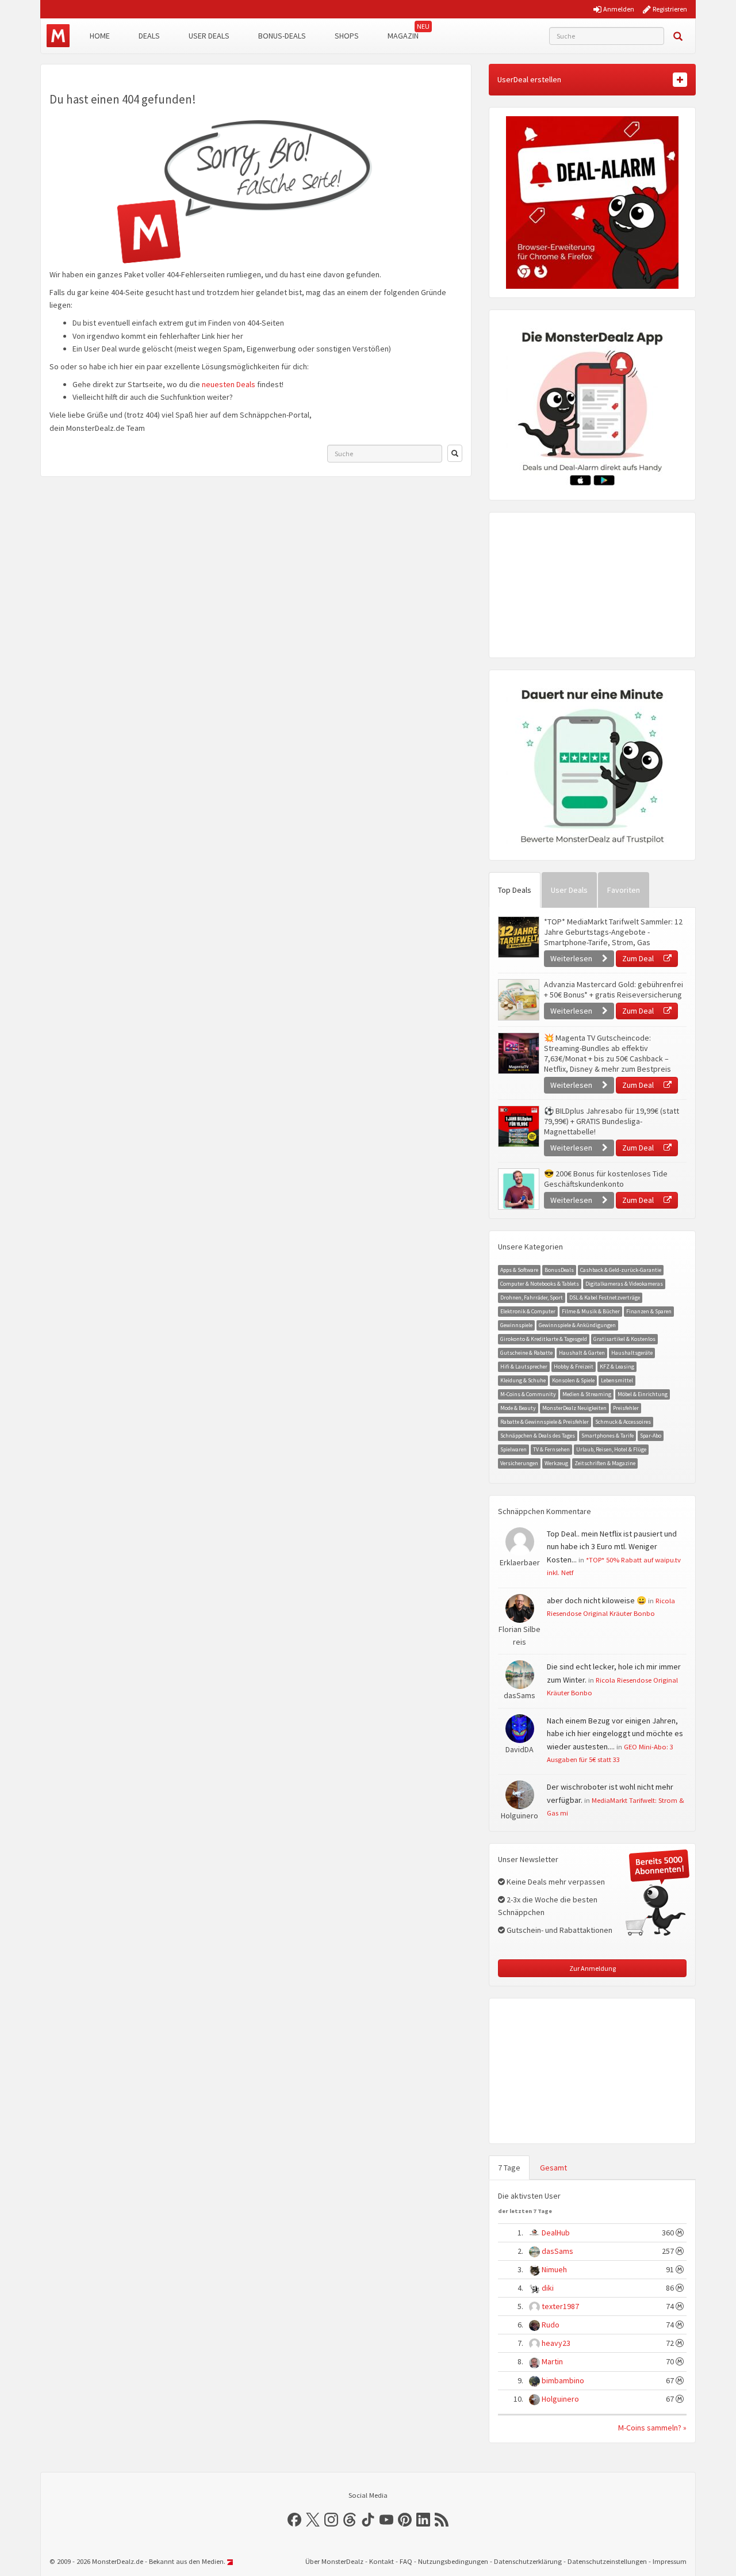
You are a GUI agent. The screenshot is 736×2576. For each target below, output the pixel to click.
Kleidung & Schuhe (523, 1380)
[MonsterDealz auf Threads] (350, 2520)
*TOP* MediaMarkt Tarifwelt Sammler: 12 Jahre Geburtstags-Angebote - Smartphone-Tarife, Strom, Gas (613, 932)
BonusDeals (559, 1270)
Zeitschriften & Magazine (605, 1463)
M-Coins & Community (528, 1394)
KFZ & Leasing (617, 1367)
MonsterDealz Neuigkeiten (574, 1408)
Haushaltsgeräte (632, 1353)
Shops (347, 36)
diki (548, 2288)
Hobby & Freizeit (574, 1367)
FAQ (406, 2561)
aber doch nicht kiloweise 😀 (597, 1600)
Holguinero (560, 2399)
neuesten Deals (229, 384)
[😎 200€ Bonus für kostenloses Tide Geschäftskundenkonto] (518, 1189)
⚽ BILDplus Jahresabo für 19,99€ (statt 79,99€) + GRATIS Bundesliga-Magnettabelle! (612, 1121)
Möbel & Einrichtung (643, 1394)
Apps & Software (519, 1270)
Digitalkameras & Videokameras (624, 1284)
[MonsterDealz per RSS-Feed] (442, 2520)
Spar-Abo (651, 1436)
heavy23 (556, 2343)
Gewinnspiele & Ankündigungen (577, 1325)
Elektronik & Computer (528, 1311)
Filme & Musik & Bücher (591, 1311)
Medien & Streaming (587, 1394)
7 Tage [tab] (509, 2168)
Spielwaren (513, 1449)
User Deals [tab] (569, 890)
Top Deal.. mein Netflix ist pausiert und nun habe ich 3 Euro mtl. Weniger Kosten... (612, 1547)
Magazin (403, 36)
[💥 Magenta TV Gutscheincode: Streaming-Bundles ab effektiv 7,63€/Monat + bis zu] (518, 1053)
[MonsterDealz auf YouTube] (386, 2520)
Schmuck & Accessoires (623, 1422)
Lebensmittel (617, 1380)
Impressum (670, 2561)
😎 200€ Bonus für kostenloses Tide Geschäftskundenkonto (606, 1179)
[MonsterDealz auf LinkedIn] (423, 2520)
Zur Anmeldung (593, 1968)
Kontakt (382, 2561)
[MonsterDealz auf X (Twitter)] (313, 2520)
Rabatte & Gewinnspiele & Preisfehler (545, 1422)
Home (100, 36)
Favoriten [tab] (624, 890)
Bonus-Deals (282, 36)
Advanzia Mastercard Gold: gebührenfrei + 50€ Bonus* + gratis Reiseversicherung (614, 989)
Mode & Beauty (518, 1408)
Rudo (551, 2325)
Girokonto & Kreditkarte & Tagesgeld (544, 1339)
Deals (149, 36)
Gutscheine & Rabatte (526, 1353)
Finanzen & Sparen (649, 1311)
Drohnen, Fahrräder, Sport (532, 1297)
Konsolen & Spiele (573, 1380)
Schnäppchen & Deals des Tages (538, 1436)
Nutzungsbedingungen (453, 2561)
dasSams (557, 2251)
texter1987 (560, 2306)
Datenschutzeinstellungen (607, 2561)
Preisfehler (626, 1408)
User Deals (209, 36)
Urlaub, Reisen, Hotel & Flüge (611, 1449)
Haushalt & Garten (582, 1353)
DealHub (556, 2233)
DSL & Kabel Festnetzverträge (605, 1297)
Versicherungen (519, 1463)
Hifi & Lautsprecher (524, 1367)
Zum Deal (639, 958)
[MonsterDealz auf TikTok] (368, 2520)
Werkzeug (556, 1463)
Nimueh (554, 2269)
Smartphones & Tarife (607, 1436)
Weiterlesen (572, 958)
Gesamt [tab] (553, 2168)
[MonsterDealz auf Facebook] (294, 2520)
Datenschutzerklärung (528, 2561)
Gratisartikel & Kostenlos (624, 1339)
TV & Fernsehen (551, 1449)
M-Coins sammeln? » (652, 2428)
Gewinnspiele (516, 1325)
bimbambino (563, 2380)
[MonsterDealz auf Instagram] (331, 2520)
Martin (552, 2361)
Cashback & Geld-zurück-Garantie (621, 1270)
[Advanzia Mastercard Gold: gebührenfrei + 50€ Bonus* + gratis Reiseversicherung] (518, 1000)
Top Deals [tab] (515, 890)
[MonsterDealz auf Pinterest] (405, 2520)
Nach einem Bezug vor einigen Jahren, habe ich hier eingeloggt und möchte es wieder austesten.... (615, 1734)
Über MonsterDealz (334, 2561)
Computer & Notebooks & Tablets (540, 1284)
